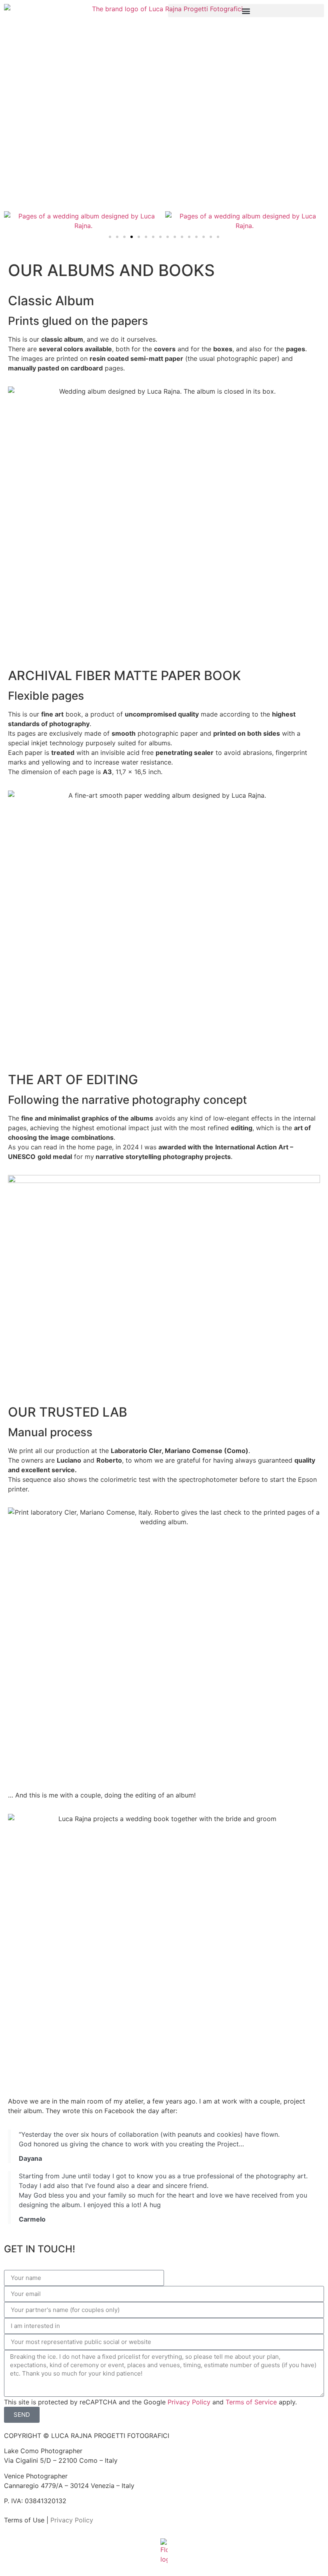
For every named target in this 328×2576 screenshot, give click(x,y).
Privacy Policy (189, 2402)
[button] (246, 11)
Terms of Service (251, 2402)
